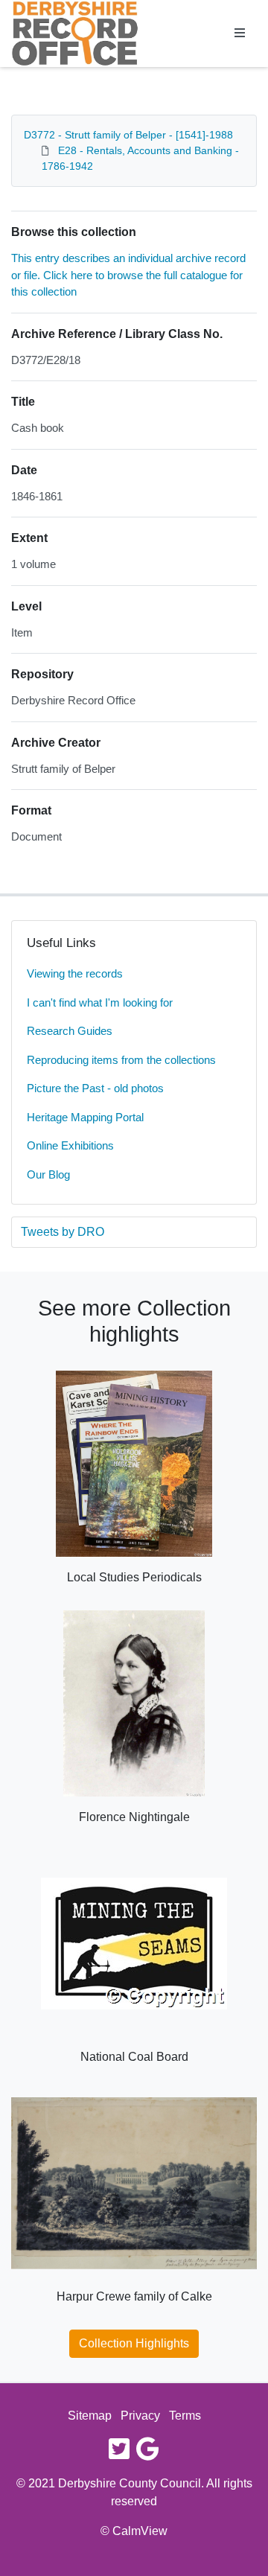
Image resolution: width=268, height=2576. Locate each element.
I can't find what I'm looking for (100, 1002)
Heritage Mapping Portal (85, 1117)
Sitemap (90, 2416)
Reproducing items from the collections (121, 1060)
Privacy (140, 2416)
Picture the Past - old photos (95, 1088)
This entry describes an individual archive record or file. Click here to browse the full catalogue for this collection (128, 275)
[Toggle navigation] (240, 34)
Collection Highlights (134, 2343)
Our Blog (48, 1174)
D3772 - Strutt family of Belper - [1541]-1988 (128, 135)
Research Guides (70, 1031)
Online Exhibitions (70, 1145)
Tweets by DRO (63, 1232)
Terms (185, 2416)
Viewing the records (75, 973)
